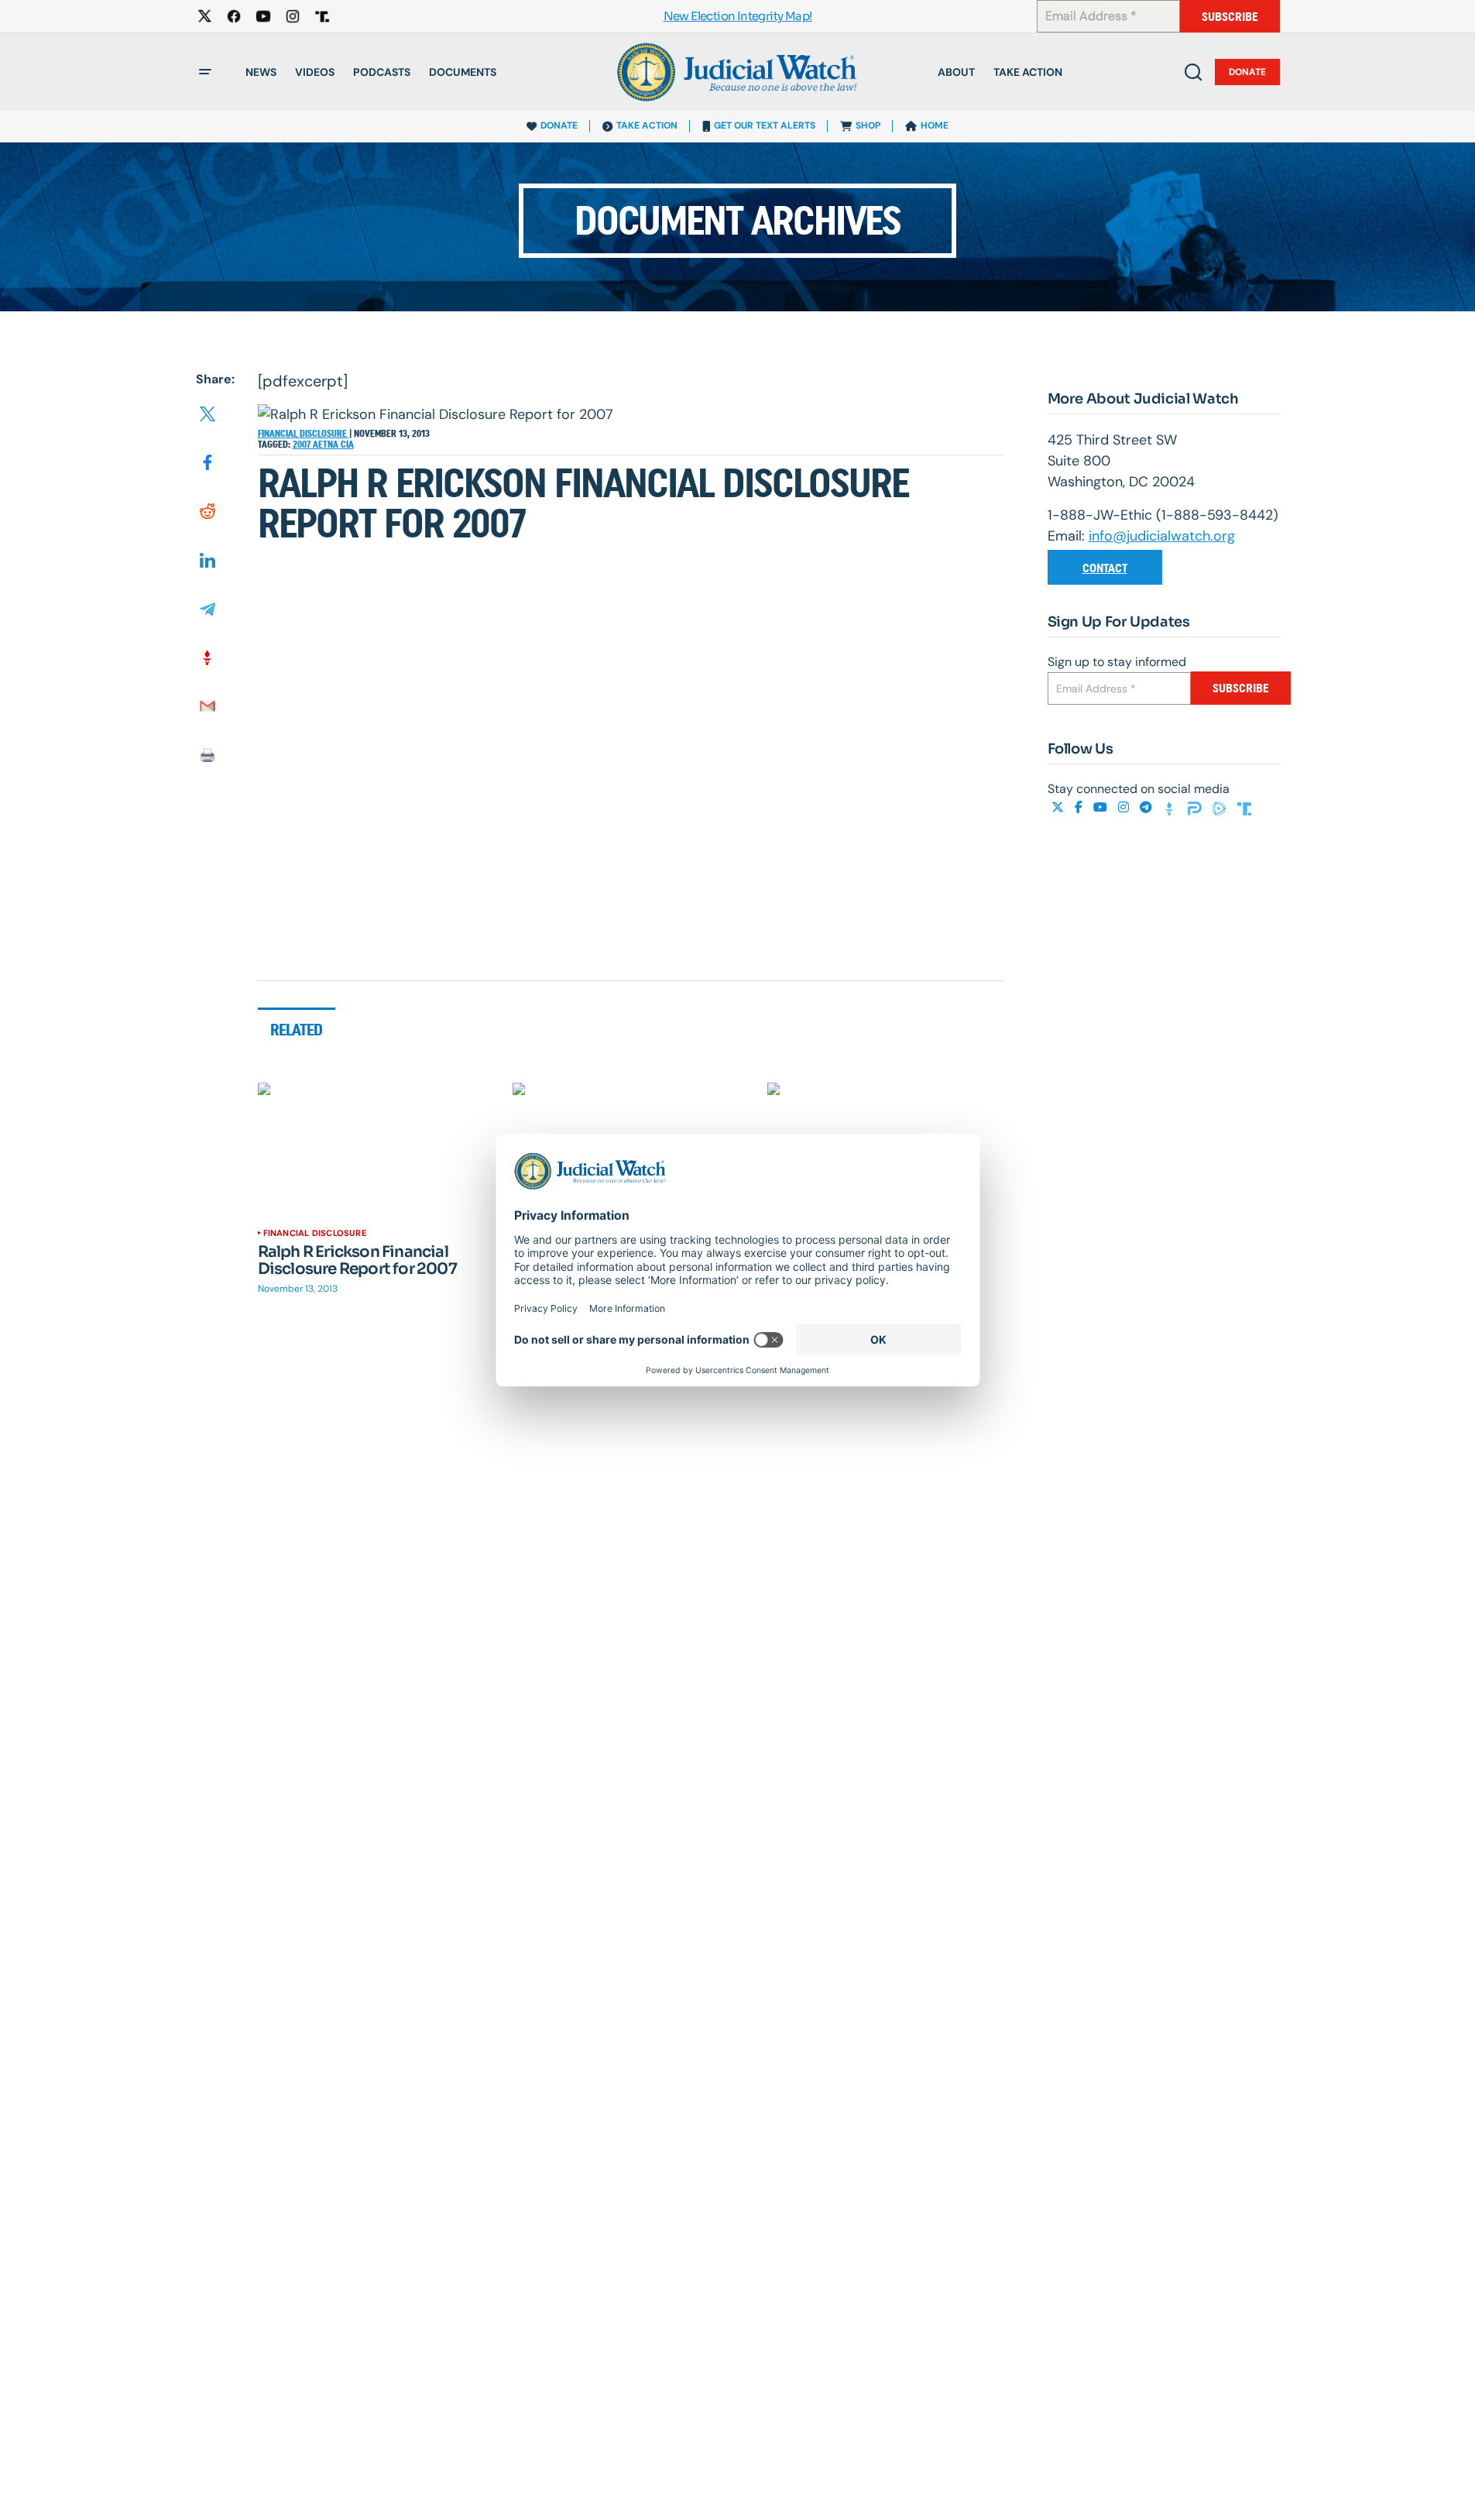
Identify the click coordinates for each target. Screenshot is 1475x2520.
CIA (347, 445)
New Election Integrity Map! (738, 17)
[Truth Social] (1244, 807)
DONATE (559, 125)
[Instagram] (1125, 807)
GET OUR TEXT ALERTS (765, 125)
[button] (205, 72)
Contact (1105, 568)
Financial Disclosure (304, 434)
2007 (303, 445)
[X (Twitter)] (1059, 807)
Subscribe (1230, 17)
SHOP (868, 125)
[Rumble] (1221, 807)
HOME (935, 125)
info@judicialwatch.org (1162, 536)
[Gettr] (1171, 807)
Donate (1247, 72)
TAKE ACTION (647, 125)
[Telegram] (1147, 807)
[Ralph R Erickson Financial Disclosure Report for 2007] (376, 1149)
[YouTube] (1102, 807)
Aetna (327, 445)
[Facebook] (1080, 807)
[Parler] (1196, 807)
